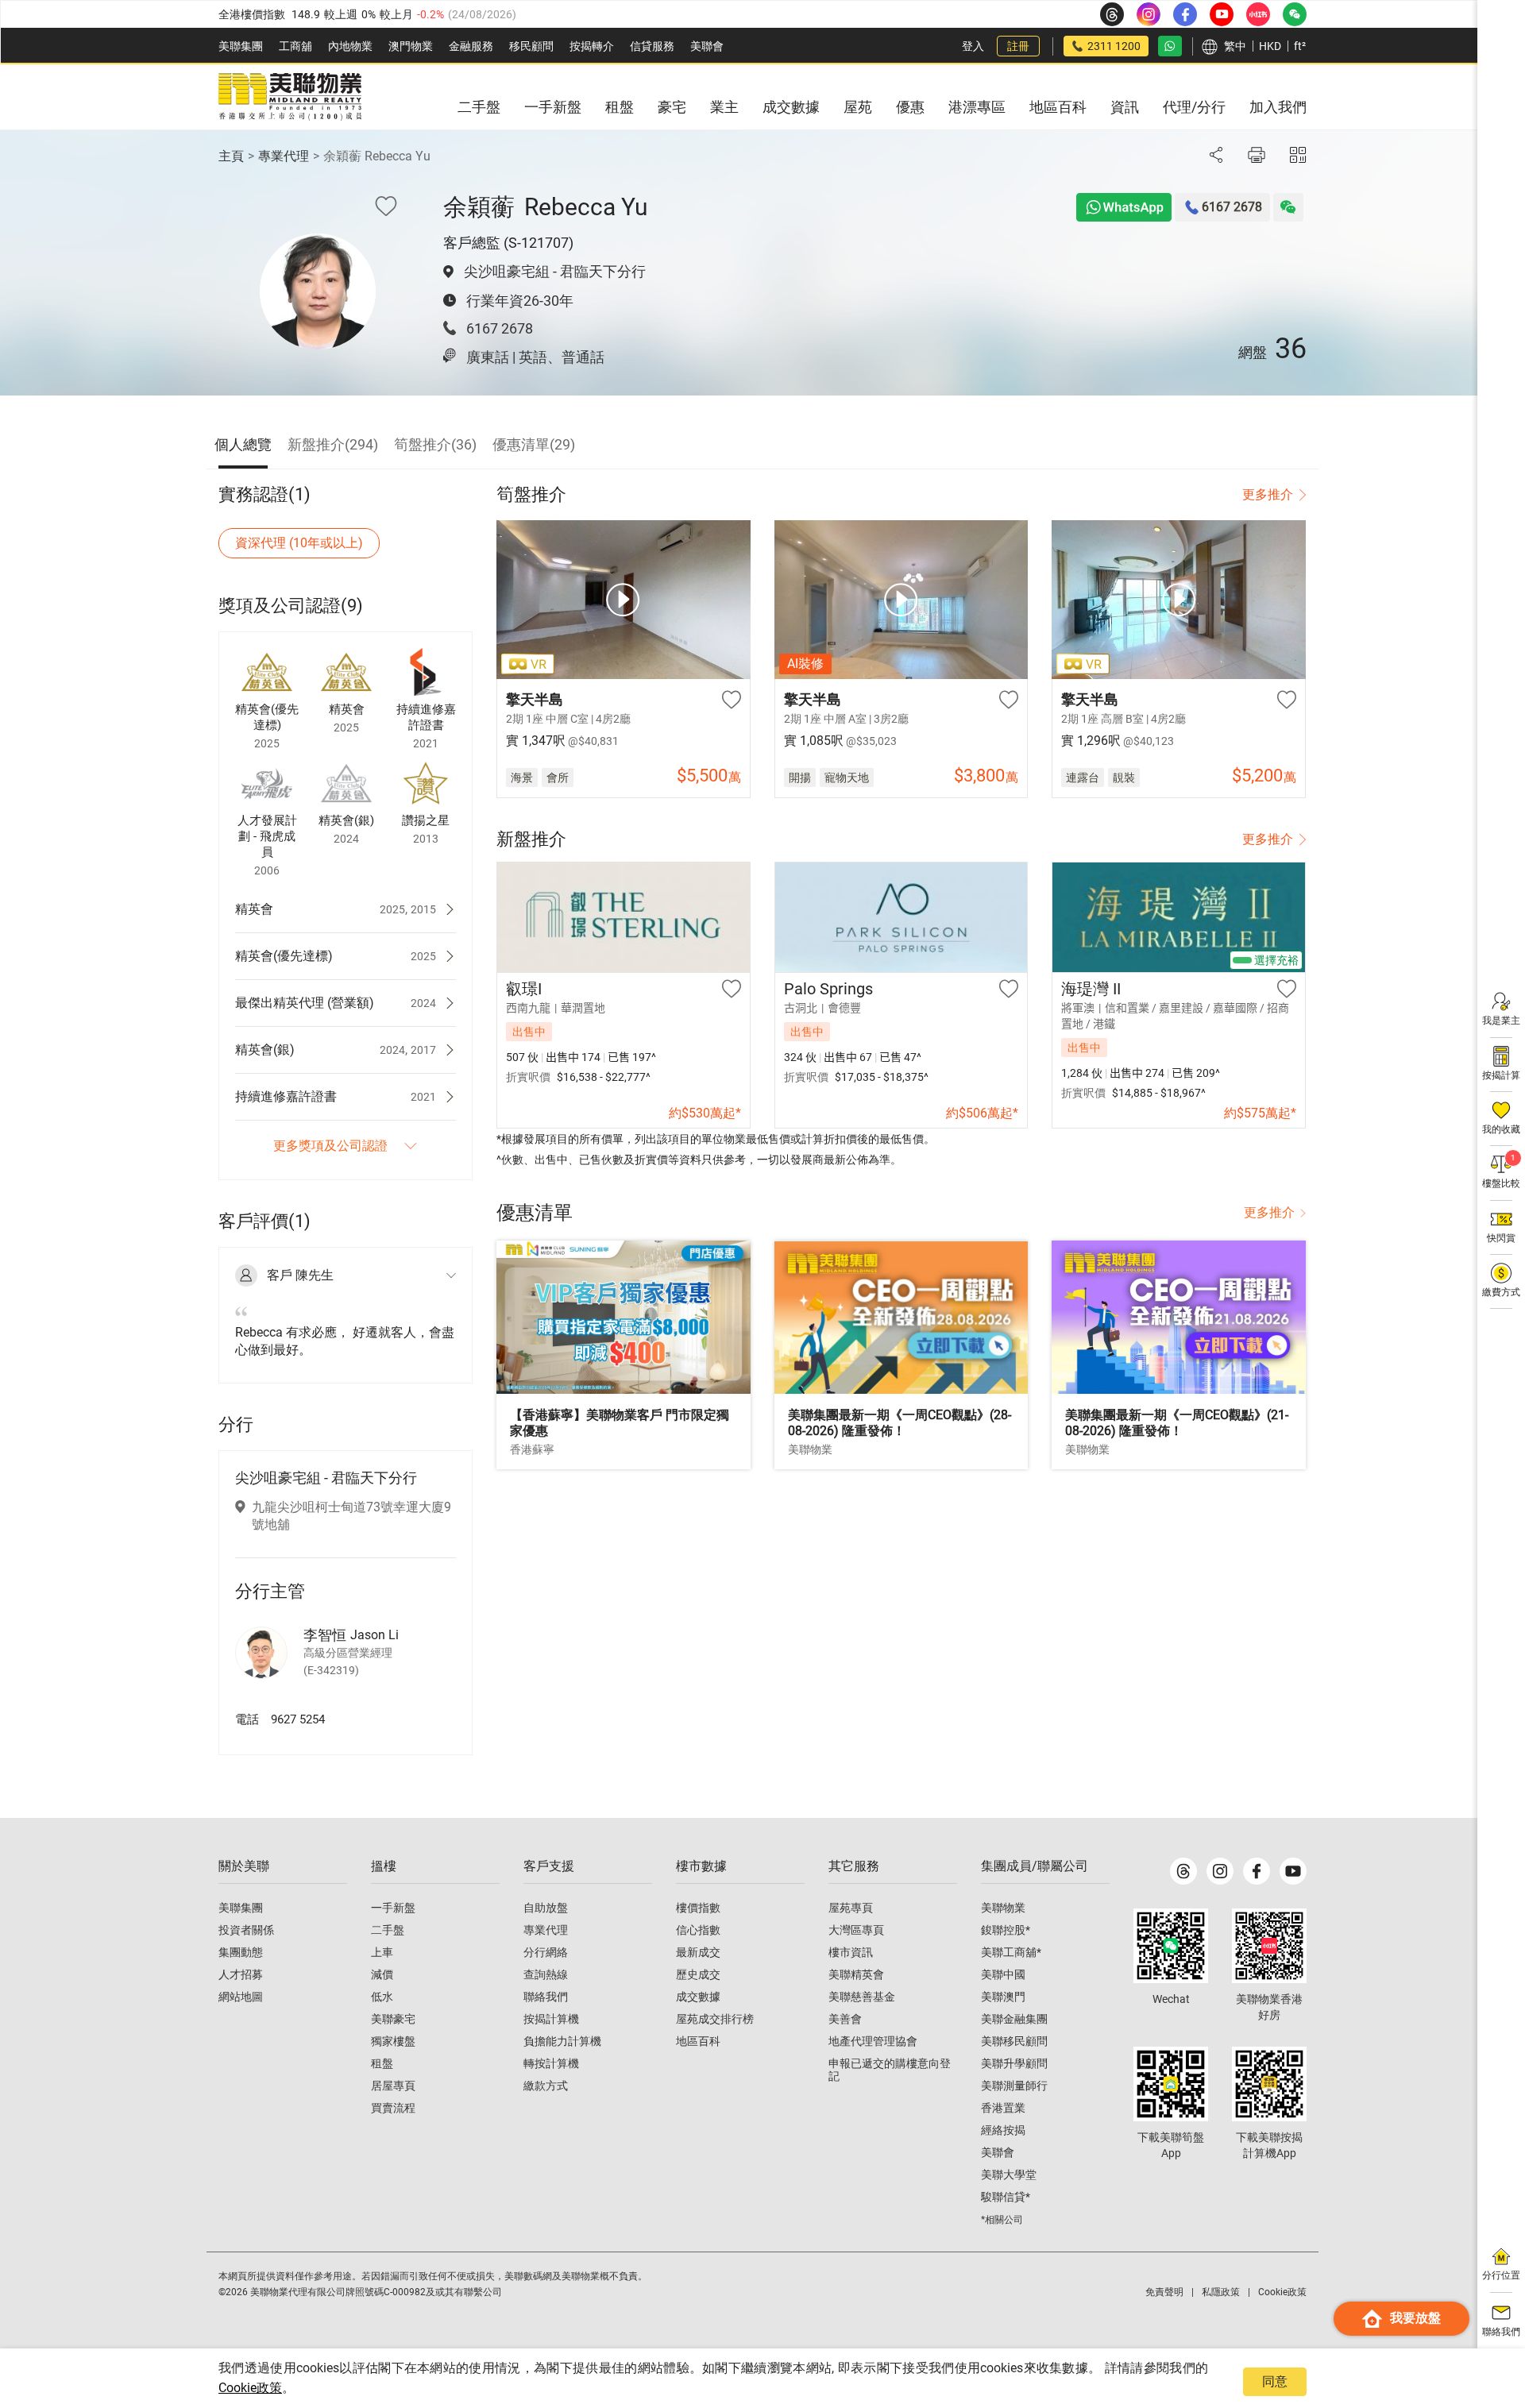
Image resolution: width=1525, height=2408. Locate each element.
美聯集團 (241, 46)
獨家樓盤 (393, 2041)
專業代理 (284, 156)
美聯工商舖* (1011, 1952)
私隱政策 (1221, 2292)
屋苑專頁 (851, 1908)
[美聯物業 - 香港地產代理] (290, 97)
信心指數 (698, 1930)
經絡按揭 (1003, 2130)
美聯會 (707, 46)
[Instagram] (1220, 1871)
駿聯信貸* (1006, 2197)
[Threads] (1183, 1871)
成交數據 (698, 1997)
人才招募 (241, 1974)
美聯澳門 (1003, 1997)
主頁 (231, 156)
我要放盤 (1415, 2318)
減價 (382, 1974)
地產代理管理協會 (873, 2041)
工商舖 (295, 46)
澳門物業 (411, 46)
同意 (1275, 2381)
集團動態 (241, 1952)
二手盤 (388, 1930)
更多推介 (1268, 494)
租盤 (382, 2063)
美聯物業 (1003, 1908)
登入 (973, 46)
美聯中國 (1003, 1974)
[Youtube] (1293, 1871)
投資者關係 (246, 1930)
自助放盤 (546, 1908)
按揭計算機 (551, 2019)
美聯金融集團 (1014, 2019)
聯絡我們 (546, 1997)
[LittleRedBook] (1269, 1946)
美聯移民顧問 (1014, 2041)
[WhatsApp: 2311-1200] (1170, 46)
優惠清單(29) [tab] (534, 444)
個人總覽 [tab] (243, 444)
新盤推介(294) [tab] (333, 444)
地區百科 (698, 2041)
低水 (382, 1997)
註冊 (1018, 46)
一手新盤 (393, 1908)
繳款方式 (546, 2086)
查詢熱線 (546, 1974)
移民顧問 (531, 46)
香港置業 (1003, 2108)
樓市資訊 (851, 1952)
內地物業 (350, 46)
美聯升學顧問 (1014, 2063)
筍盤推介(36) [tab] (435, 444)
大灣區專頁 (856, 1930)
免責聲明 (1164, 2292)
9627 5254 (298, 1719)
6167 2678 (500, 328)
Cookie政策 (250, 2388)
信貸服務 (652, 46)
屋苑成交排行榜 (715, 2019)
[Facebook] (1257, 1871)
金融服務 (471, 46)
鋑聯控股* (1006, 1930)
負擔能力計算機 (562, 2041)
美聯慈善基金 (862, 1997)
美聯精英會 (856, 1974)
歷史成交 (698, 1974)
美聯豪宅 (393, 2019)
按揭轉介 (592, 46)
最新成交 (698, 1952)
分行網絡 (546, 1952)
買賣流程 (393, 2108)
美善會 (845, 2019)
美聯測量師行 (1014, 2086)
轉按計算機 (551, 2063)
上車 (382, 1952)
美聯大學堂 (1009, 2175)
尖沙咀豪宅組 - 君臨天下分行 (555, 271)
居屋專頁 (393, 2086)
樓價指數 (698, 1908)
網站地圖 (241, 1997)
